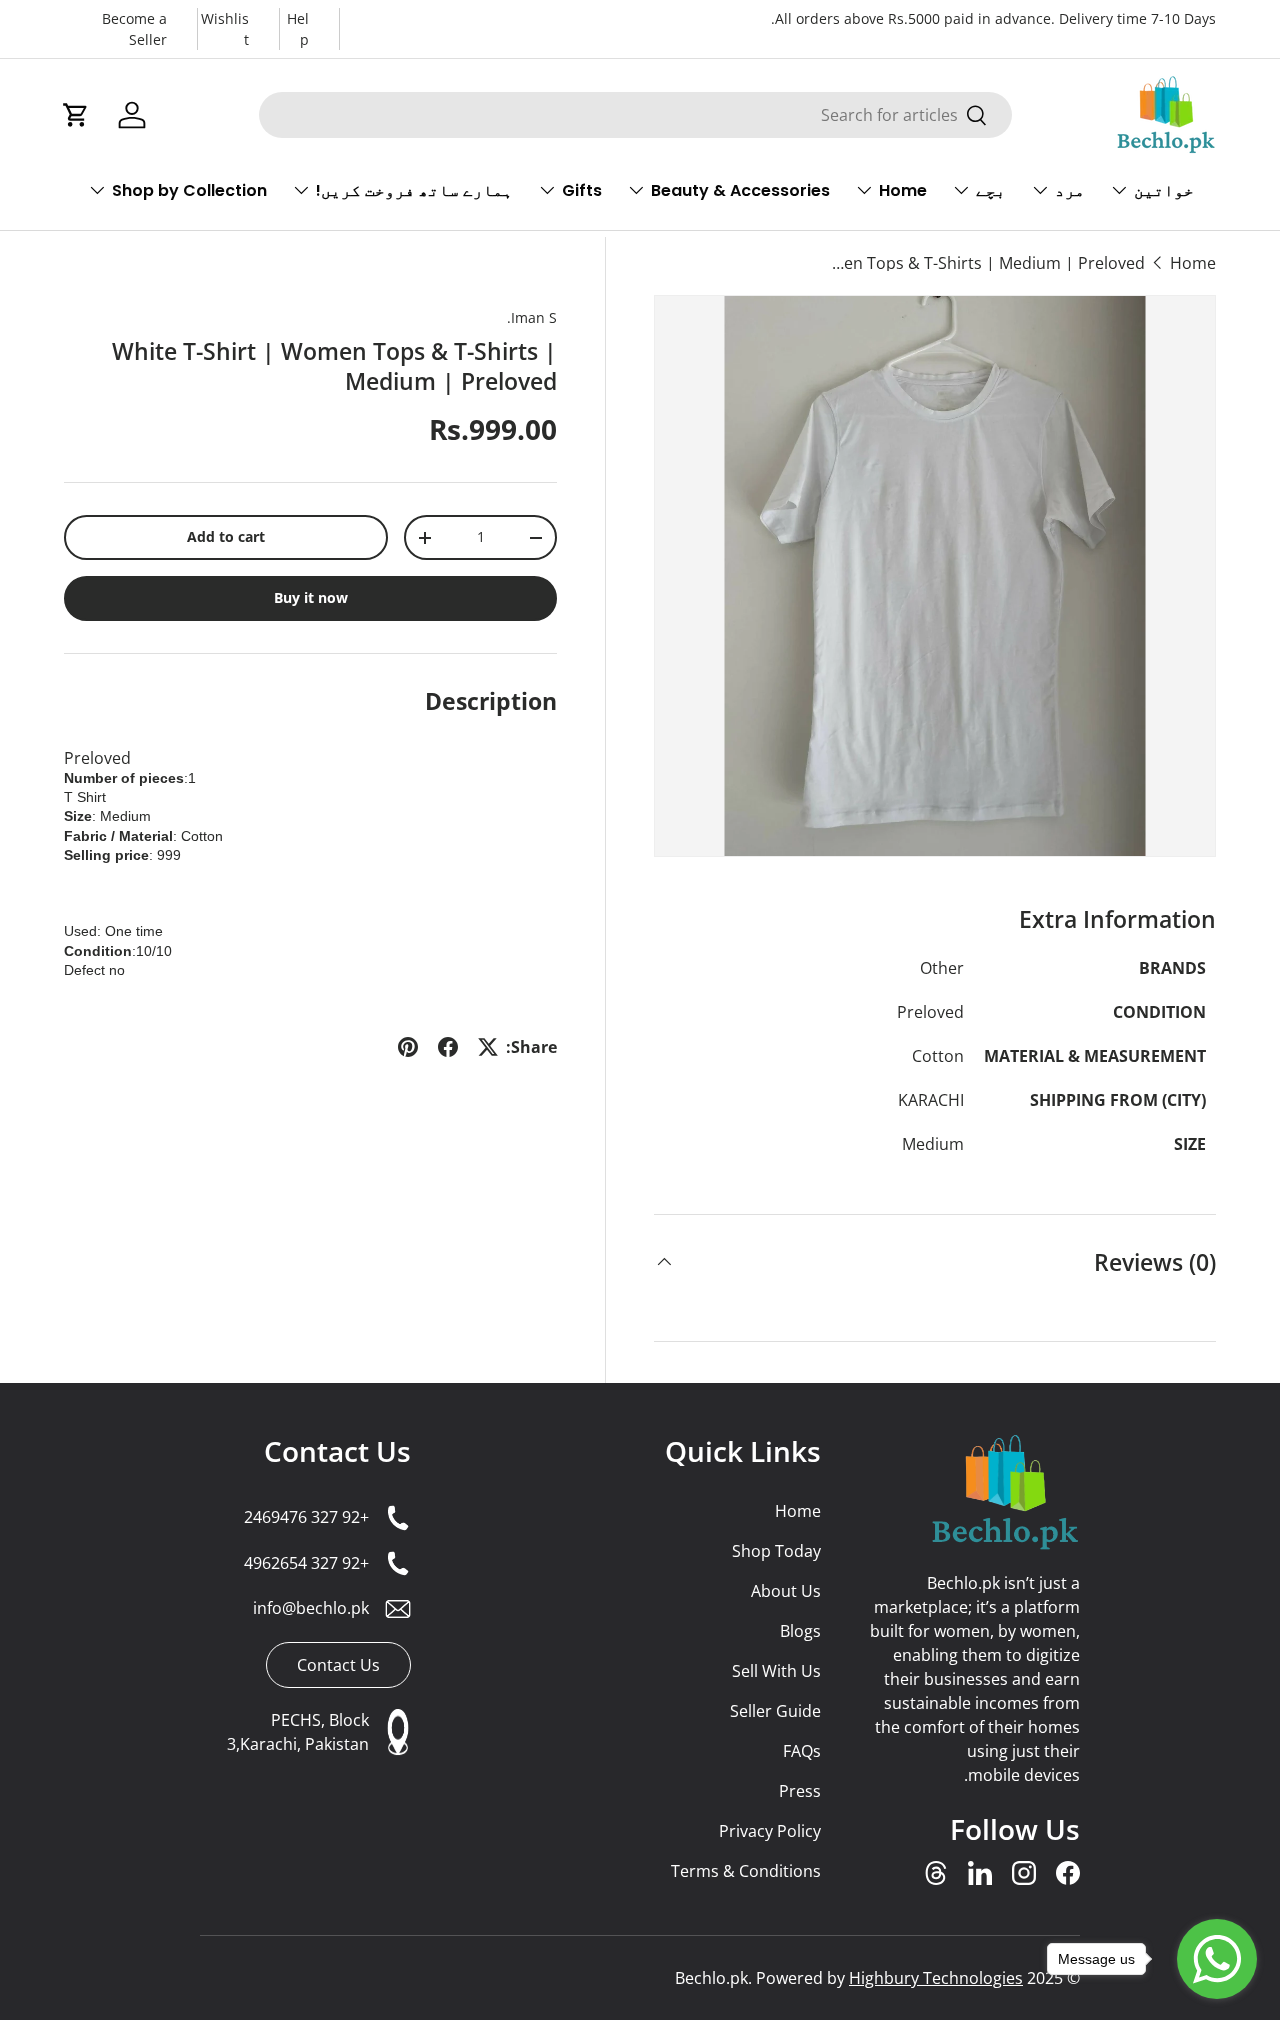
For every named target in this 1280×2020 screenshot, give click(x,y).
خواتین (1164, 190)
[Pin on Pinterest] (408, 1047)
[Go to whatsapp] (1217, 1959)
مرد (1070, 190)
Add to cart (226, 537)
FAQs (801, 1751)
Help (298, 29)
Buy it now (311, 598)
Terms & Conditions (745, 1871)
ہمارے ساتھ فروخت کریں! (414, 190)
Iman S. (532, 317)
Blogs (800, 1631)
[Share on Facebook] (448, 1047)
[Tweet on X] (488, 1047)
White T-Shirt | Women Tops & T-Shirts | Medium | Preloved (985, 263)
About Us (785, 1591)
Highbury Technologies (936, 1978)
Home (903, 190)
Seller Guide (775, 1711)
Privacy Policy (769, 1831)
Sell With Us (776, 1671)
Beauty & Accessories (740, 190)
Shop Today (776, 1551)
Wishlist (225, 29)
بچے (991, 190)
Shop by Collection (189, 190)
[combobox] (635, 115)
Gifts (582, 190)
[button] (76, 115)
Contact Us (337, 1451)
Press (799, 1791)
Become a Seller (134, 29)
